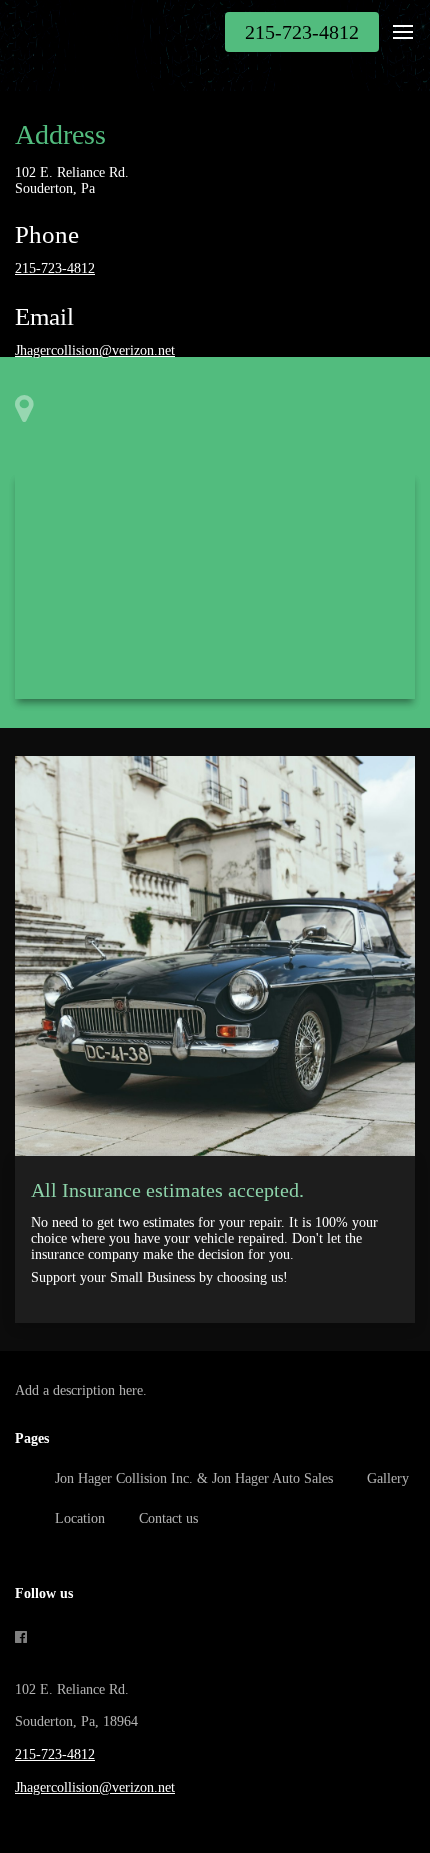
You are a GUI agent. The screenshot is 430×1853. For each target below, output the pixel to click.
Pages (32, 1438)
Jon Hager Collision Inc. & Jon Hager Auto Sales (194, 1478)
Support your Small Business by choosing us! (159, 1277)
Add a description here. (81, 1390)
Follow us (44, 1593)
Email (44, 316)
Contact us (168, 1518)
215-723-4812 (55, 268)
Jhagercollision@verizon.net (95, 350)
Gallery (388, 1478)
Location (80, 1518)
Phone (47, 234)
